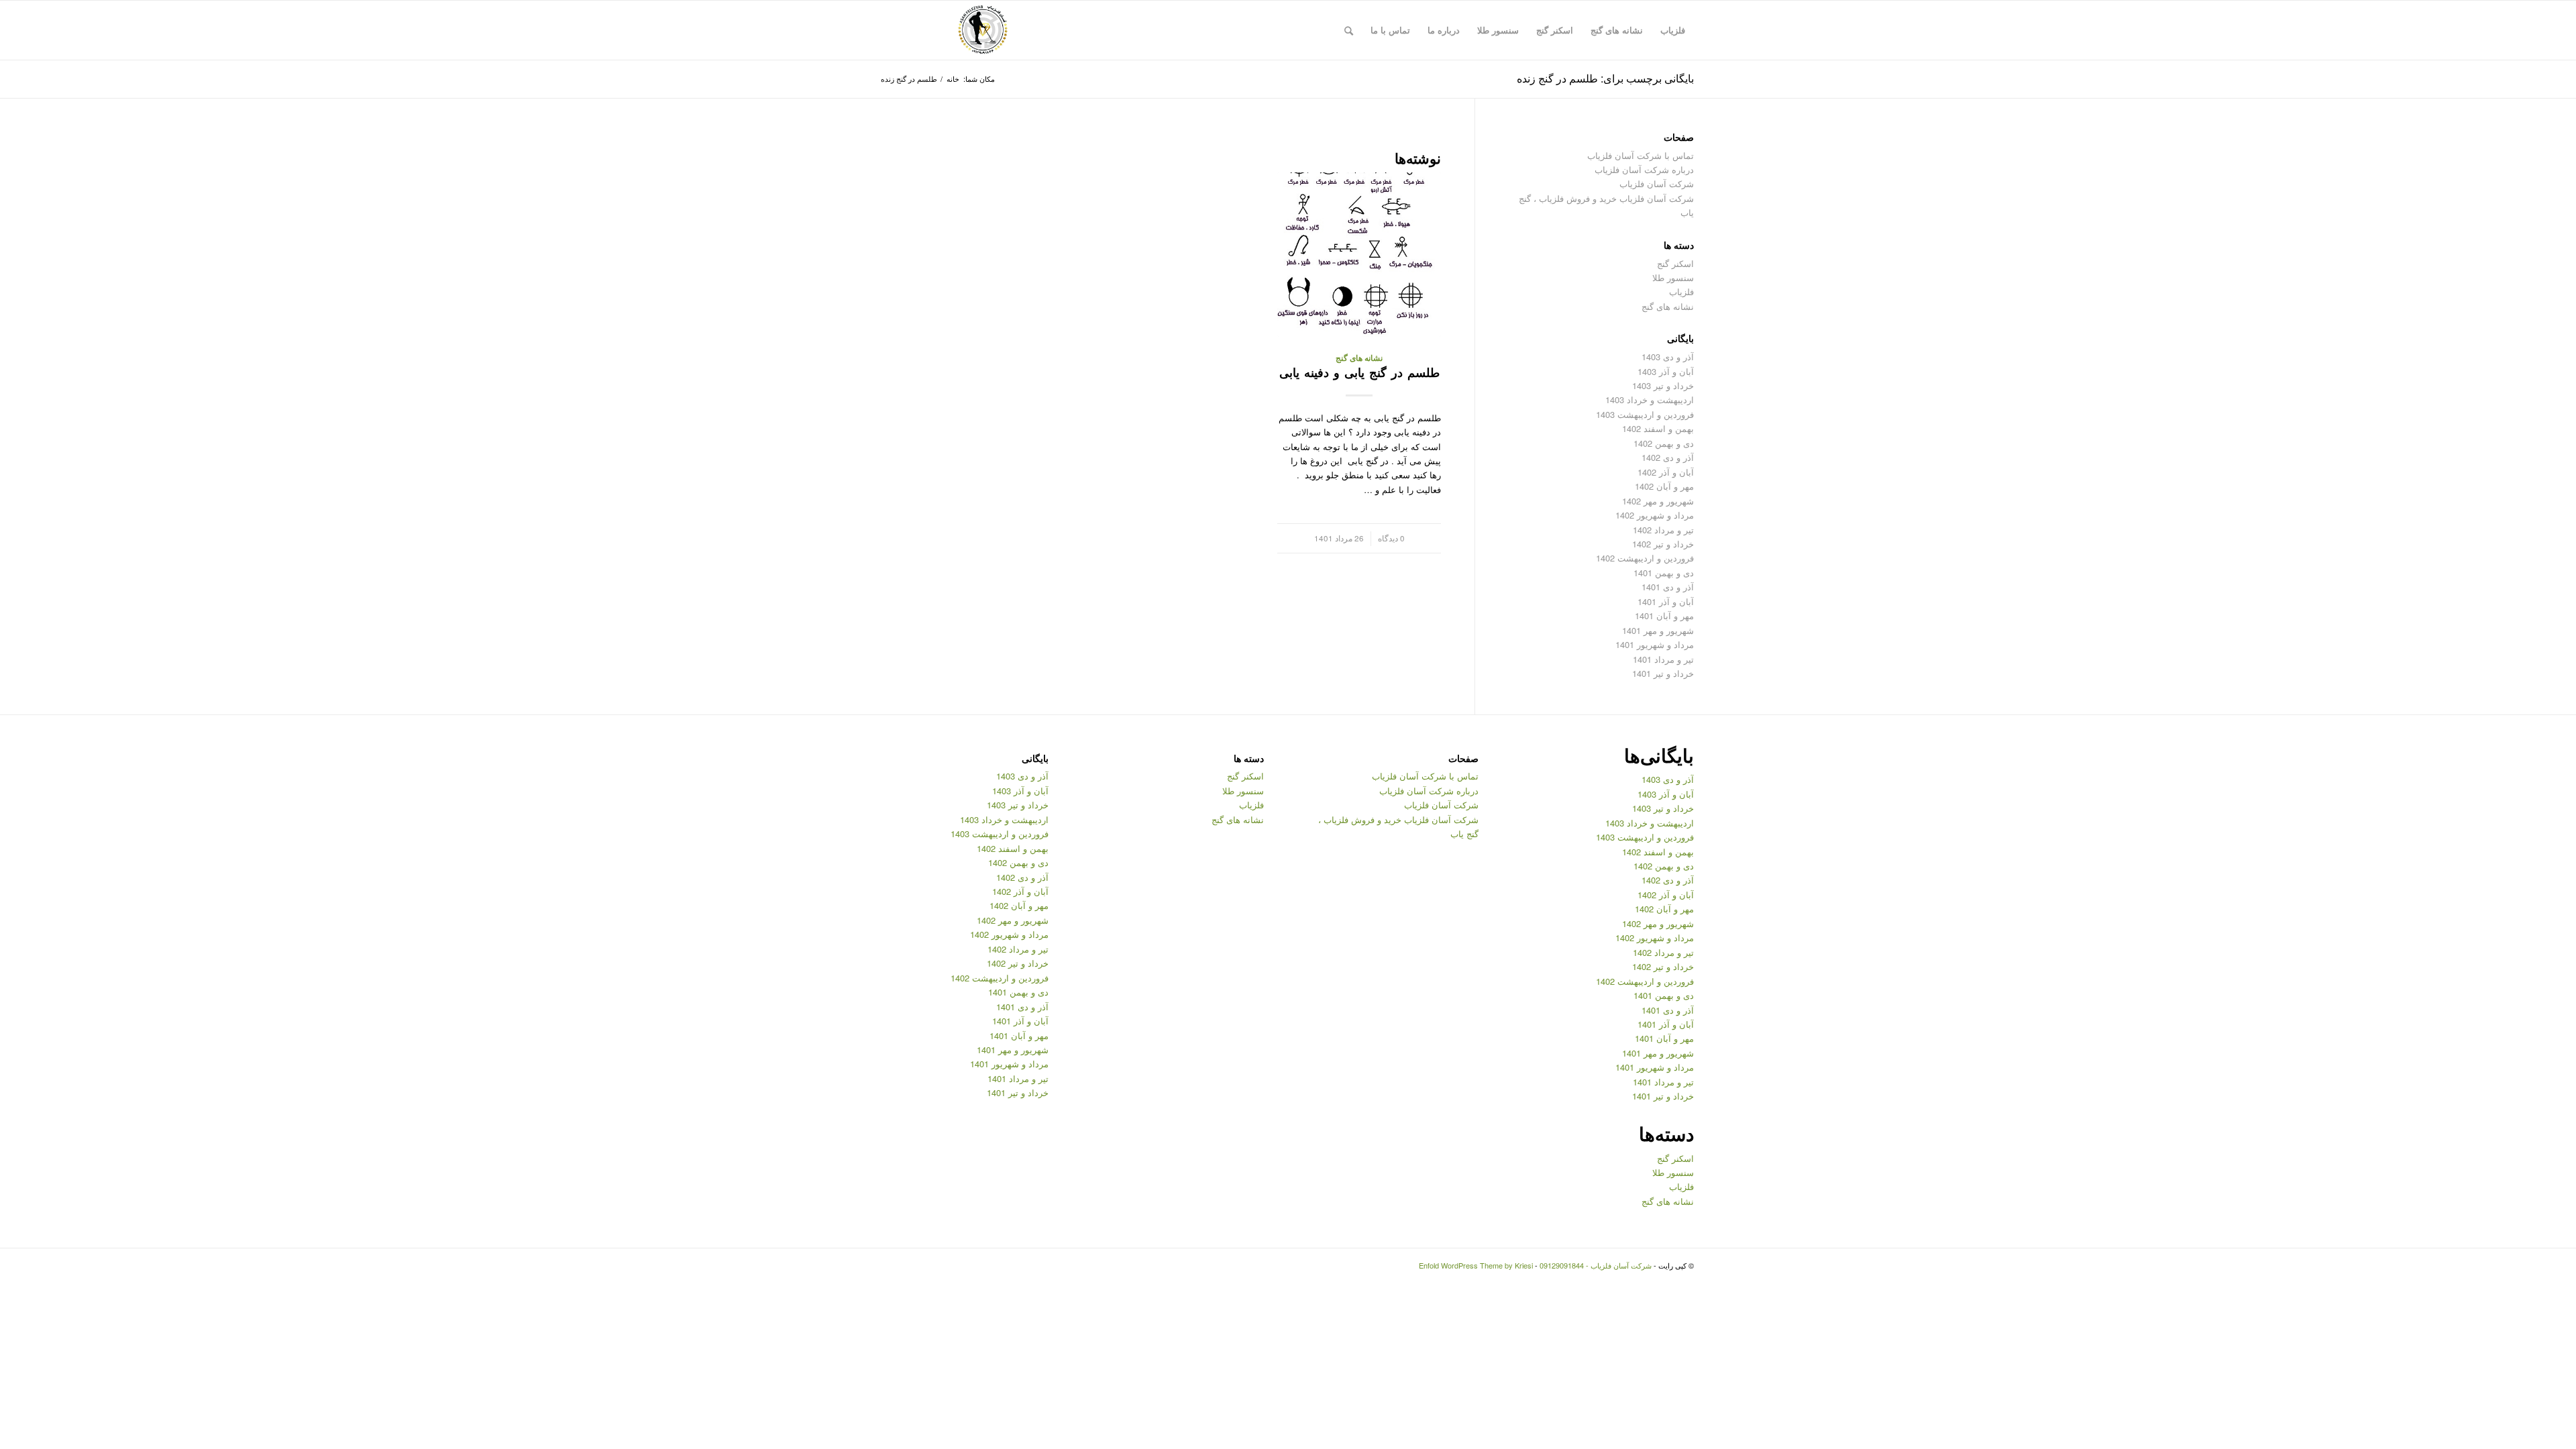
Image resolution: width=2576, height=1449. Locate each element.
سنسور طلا (1673, 277)
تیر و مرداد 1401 (1663, 659)
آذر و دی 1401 (1668, 587)
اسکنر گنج (1675, 263)
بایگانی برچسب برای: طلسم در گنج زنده (1605, 78)
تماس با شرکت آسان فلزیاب (1641, 155)
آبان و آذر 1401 (1666, 601)
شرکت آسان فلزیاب (1657, 183)
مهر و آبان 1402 (1664, 486)
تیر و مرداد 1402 (1663, 530)
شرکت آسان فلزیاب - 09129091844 (1596, 1265)
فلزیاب (1681, 291)
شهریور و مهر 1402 (1658, 501)
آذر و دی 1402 (1668, 457)
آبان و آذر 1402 (1666, 472)
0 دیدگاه (1391, 538)
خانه (953, 79)
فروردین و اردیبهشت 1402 (1645, 558)
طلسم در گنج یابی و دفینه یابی (1359, 372)
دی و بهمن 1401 (1664, 573)
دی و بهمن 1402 (1664, 443)
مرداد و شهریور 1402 (1655, 515)
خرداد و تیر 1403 (1663, 385)
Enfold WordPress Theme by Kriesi (1476, 1265)
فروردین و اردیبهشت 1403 (1645, 414)
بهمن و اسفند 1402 (1658, 428)
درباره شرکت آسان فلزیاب (1644, 169)
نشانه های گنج (1359, 358)
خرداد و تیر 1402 (1663, 544)
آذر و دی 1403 (1668, 357)
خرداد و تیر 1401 (1663, 673)
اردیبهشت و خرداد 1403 (1650, 399)
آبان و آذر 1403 (1666, 371)
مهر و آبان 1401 (1664, 615)
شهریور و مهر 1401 (1658, 630)
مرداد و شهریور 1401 (1655, 644)
